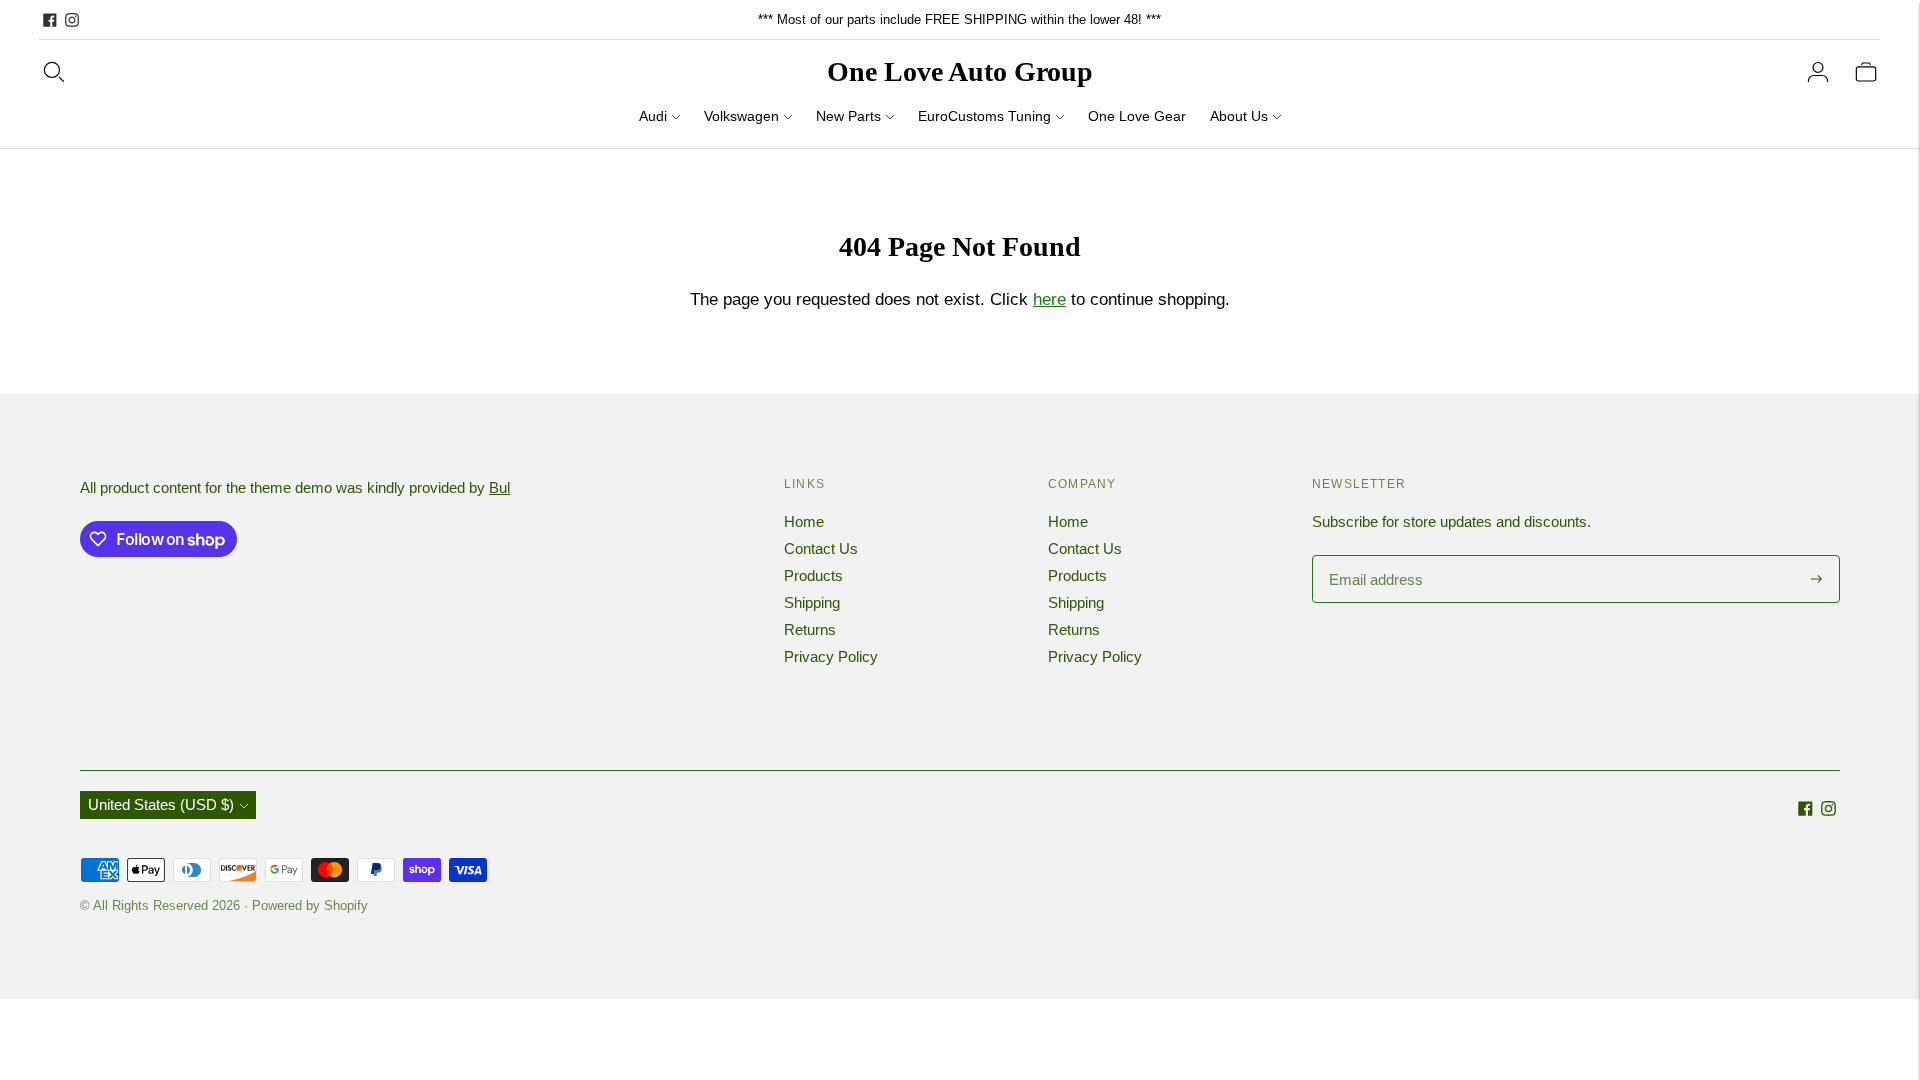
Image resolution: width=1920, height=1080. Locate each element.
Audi (653, 116)
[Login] (1818, 72)
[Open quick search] (54, 72)
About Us (1239, 116)
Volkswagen (741, 116)
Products (813, 575)
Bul (499, 487)
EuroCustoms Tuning (984, 116)
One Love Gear (1137, 116)
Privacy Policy (831, 656)
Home (804, 521)
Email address (1373, 556)
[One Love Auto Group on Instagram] (72, 20)
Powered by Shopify (310, 905)
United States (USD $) (161, 804)
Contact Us (821, 548)
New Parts (848, 116)
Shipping (812, 602)
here (1049, 299)
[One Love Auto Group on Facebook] (50, 20)
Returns (810, 629)
